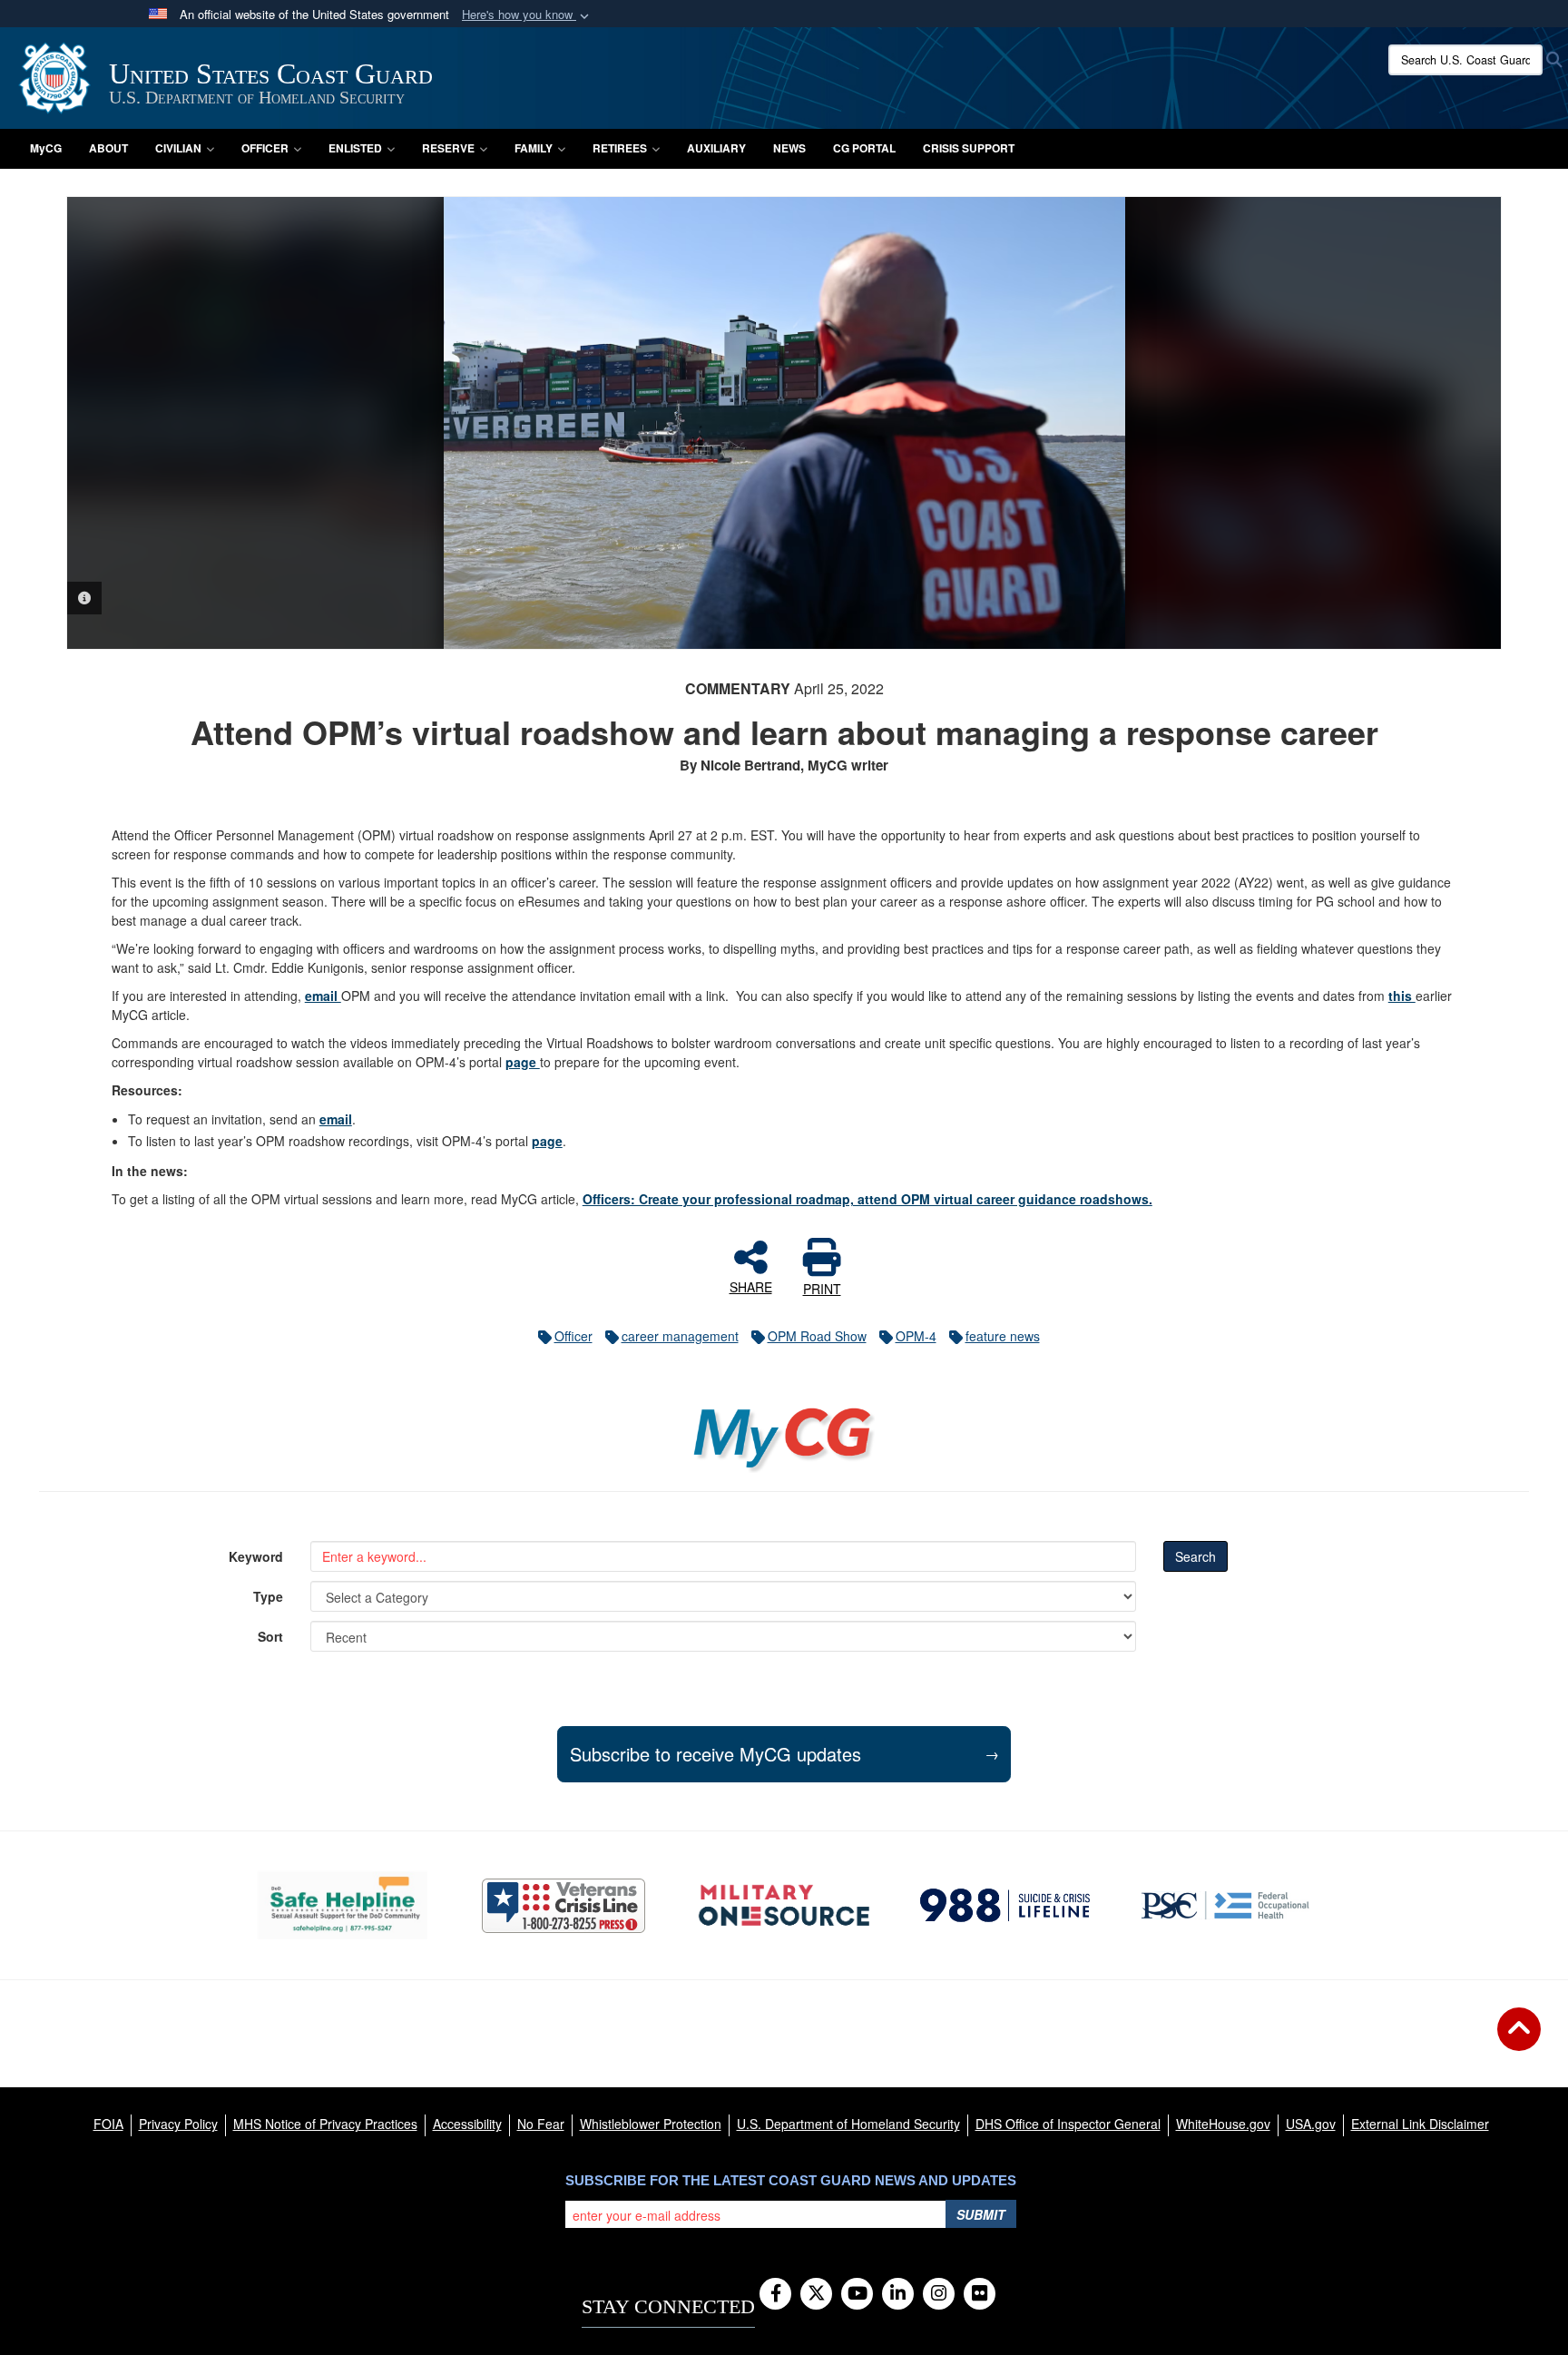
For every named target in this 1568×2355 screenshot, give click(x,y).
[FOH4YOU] (1225, 1905)
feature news (1003, 1336)
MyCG (46, 148)
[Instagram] (939, 2294)
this (1402, 996)
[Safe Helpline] (343, 1905)
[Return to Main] (1519, 2040)
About (108, 148)
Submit (981, 2214)
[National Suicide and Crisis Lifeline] (1005, 1905)
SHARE (751, 1286)
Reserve (448, 148)
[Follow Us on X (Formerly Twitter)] (816, 2294)
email (323, 996)
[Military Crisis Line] (563, 1906)
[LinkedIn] (898, 2294)
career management (680, 1336)
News (789, 148)
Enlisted (355, 148)
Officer (265, 148)
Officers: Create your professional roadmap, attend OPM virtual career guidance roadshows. (867, 1199)
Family (534, 148)
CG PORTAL (864, 148)
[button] (527, 15)
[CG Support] (784, 1905)
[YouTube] (857, 2294)
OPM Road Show (817, 1336)
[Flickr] (980, 2294)
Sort (270, 1636)
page (523, 1062)
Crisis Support (969, 148)
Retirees (620, 148)
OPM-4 (916, 1336)
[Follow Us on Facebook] (775, 2294)
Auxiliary (716, 148)
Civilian (178, 148)
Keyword (256, 1556)
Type (268, 1596)
